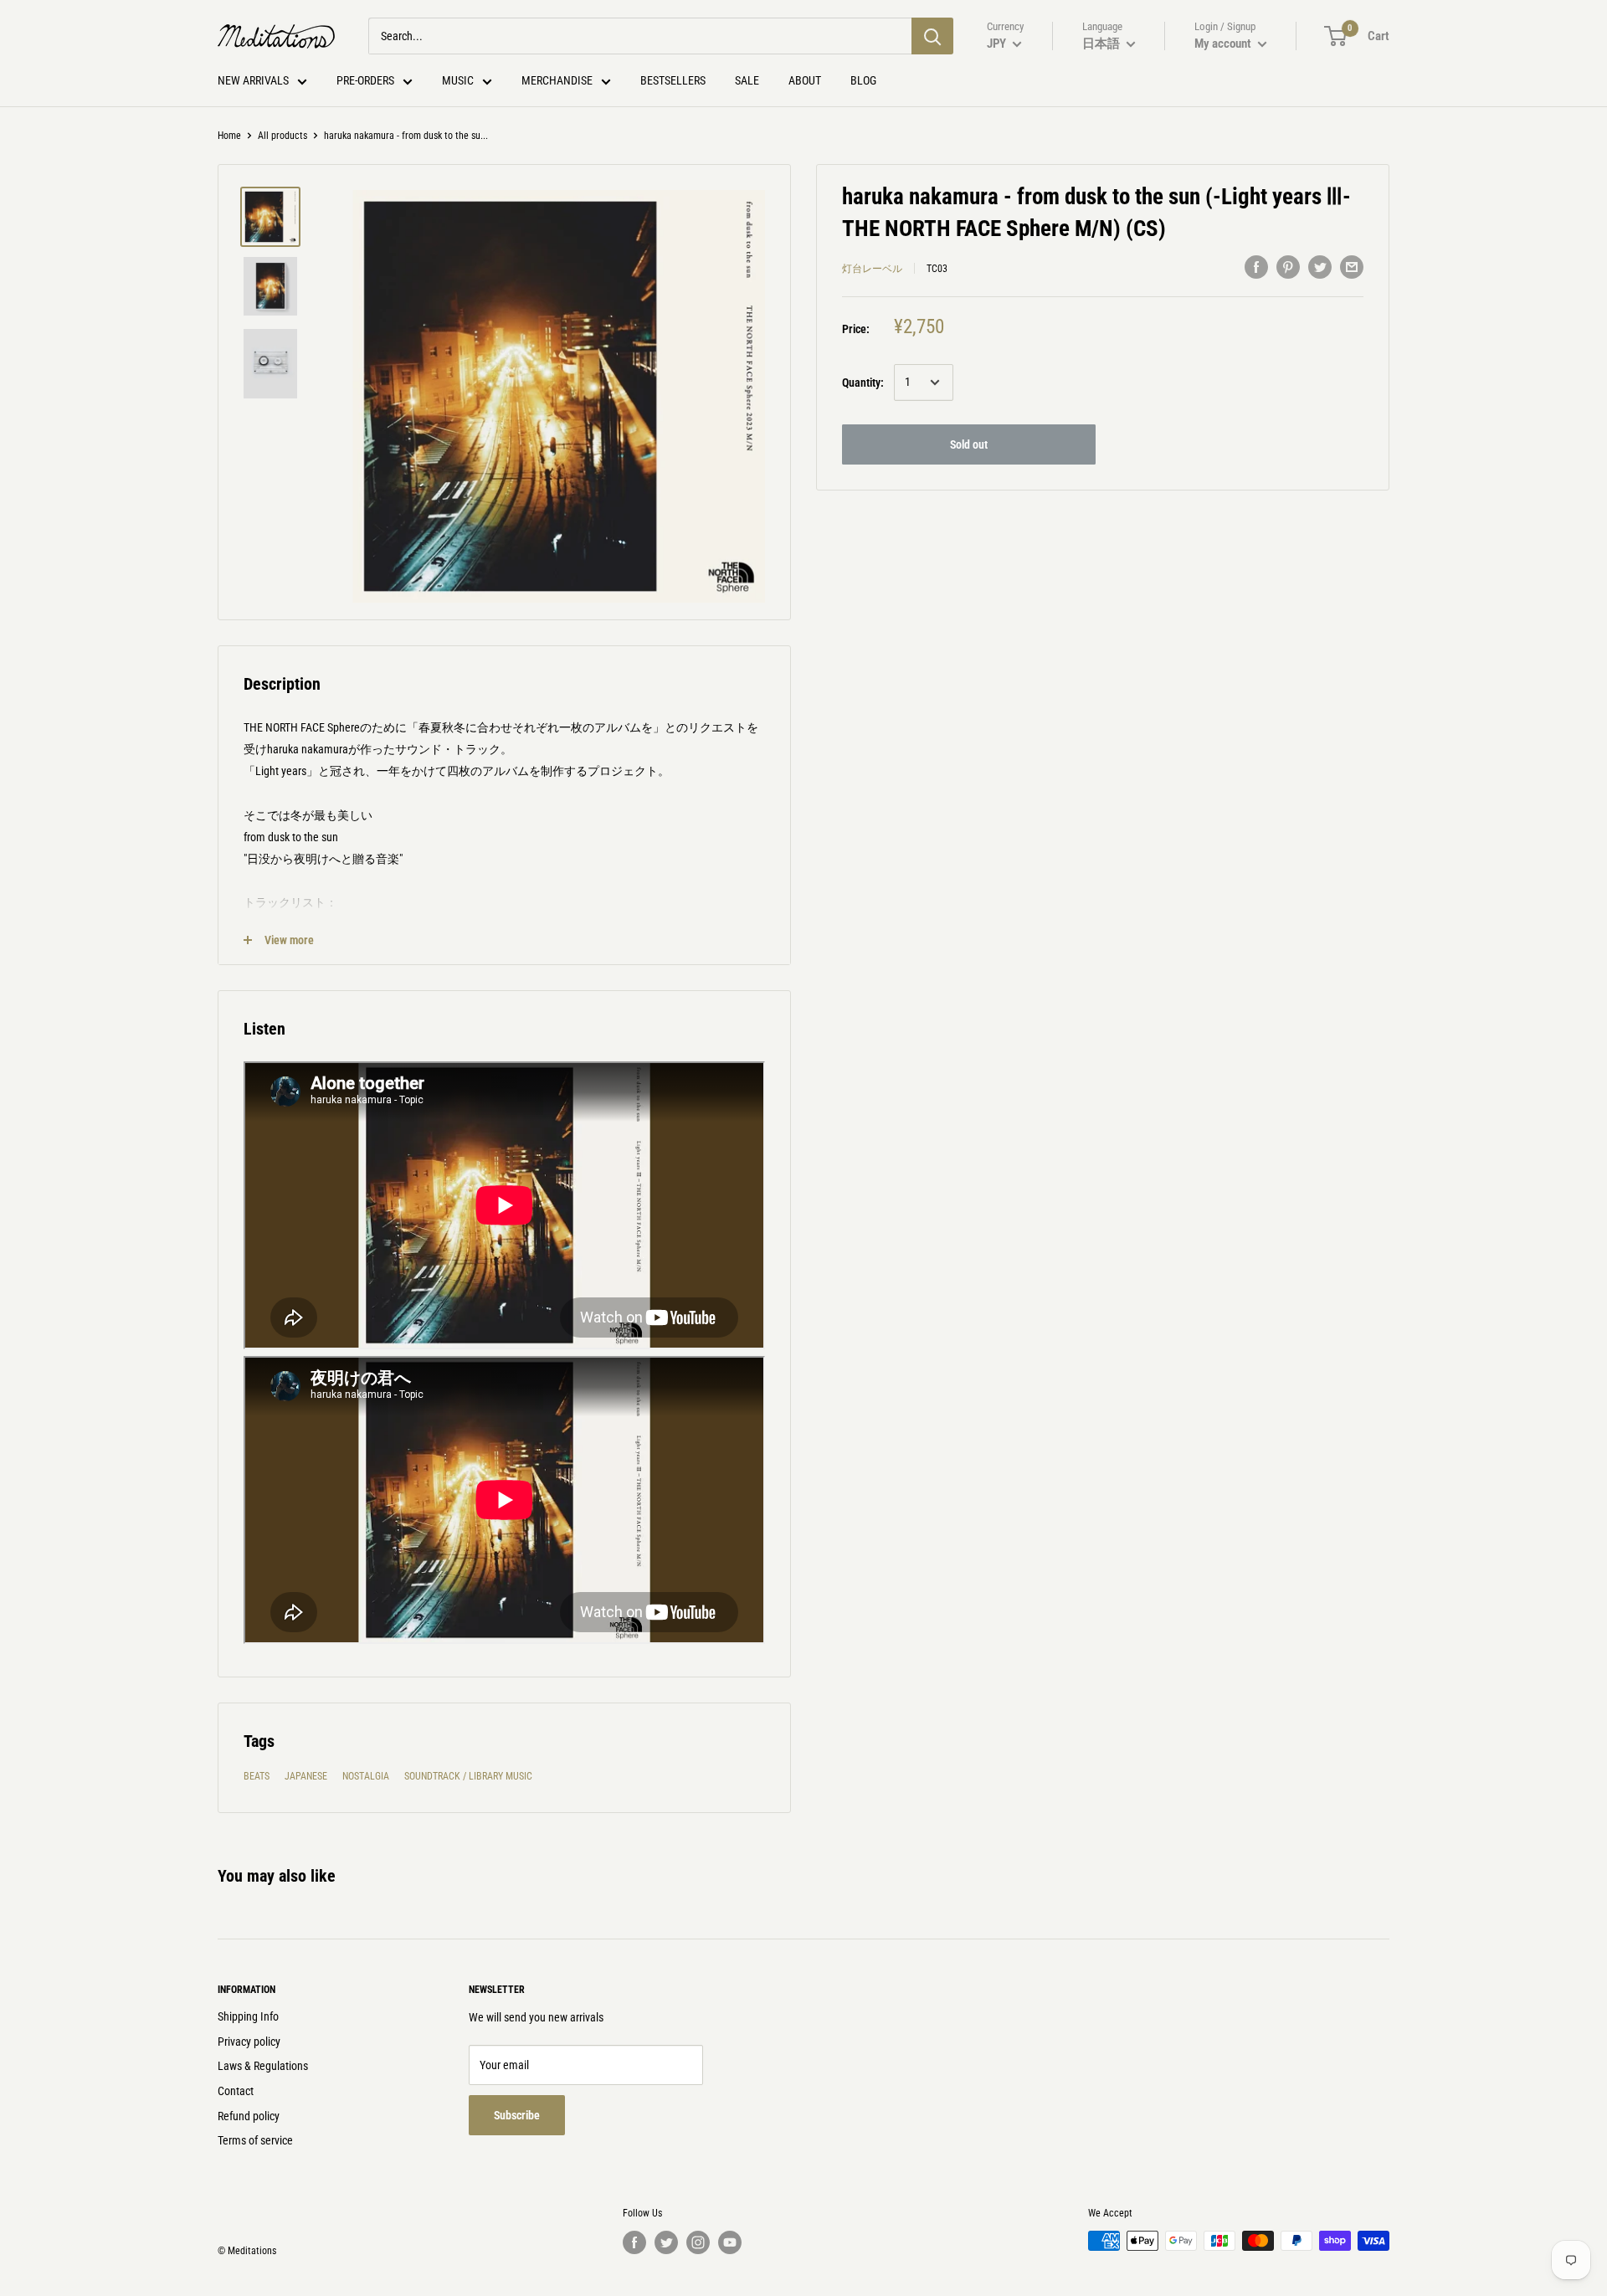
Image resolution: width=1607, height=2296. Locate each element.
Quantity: (863, 383)
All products (282, 136)
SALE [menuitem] (747, 80)
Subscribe (517, 2115)
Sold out (969, 444)
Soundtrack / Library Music (468, 1776)
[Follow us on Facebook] (634, 2242)
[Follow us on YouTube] (730, 2242)
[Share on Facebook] (1256, 266)
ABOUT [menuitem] (805, 80)
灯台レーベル (872, 269)
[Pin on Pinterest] (1288, 266)
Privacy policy (249, 2042)
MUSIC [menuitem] (458, 80)
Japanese (306, 1776)
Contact (236, 2091)
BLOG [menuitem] (863, 80)
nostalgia (366, 1776)
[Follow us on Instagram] (698, 2242)
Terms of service (255, 2140)
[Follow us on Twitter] (666, 2242)
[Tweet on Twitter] (1320, 266)
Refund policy (249, 2116)
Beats (257, 1776)
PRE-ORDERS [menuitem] (365, 80)
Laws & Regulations (263, 2066)
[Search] (932, 36)
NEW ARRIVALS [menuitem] (253, 80)
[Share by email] (1352, 266)
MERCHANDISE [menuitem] (557, 80)
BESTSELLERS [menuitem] (673, 80)
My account (1224, 44)
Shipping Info (248, 2016)
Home (229, 136)
